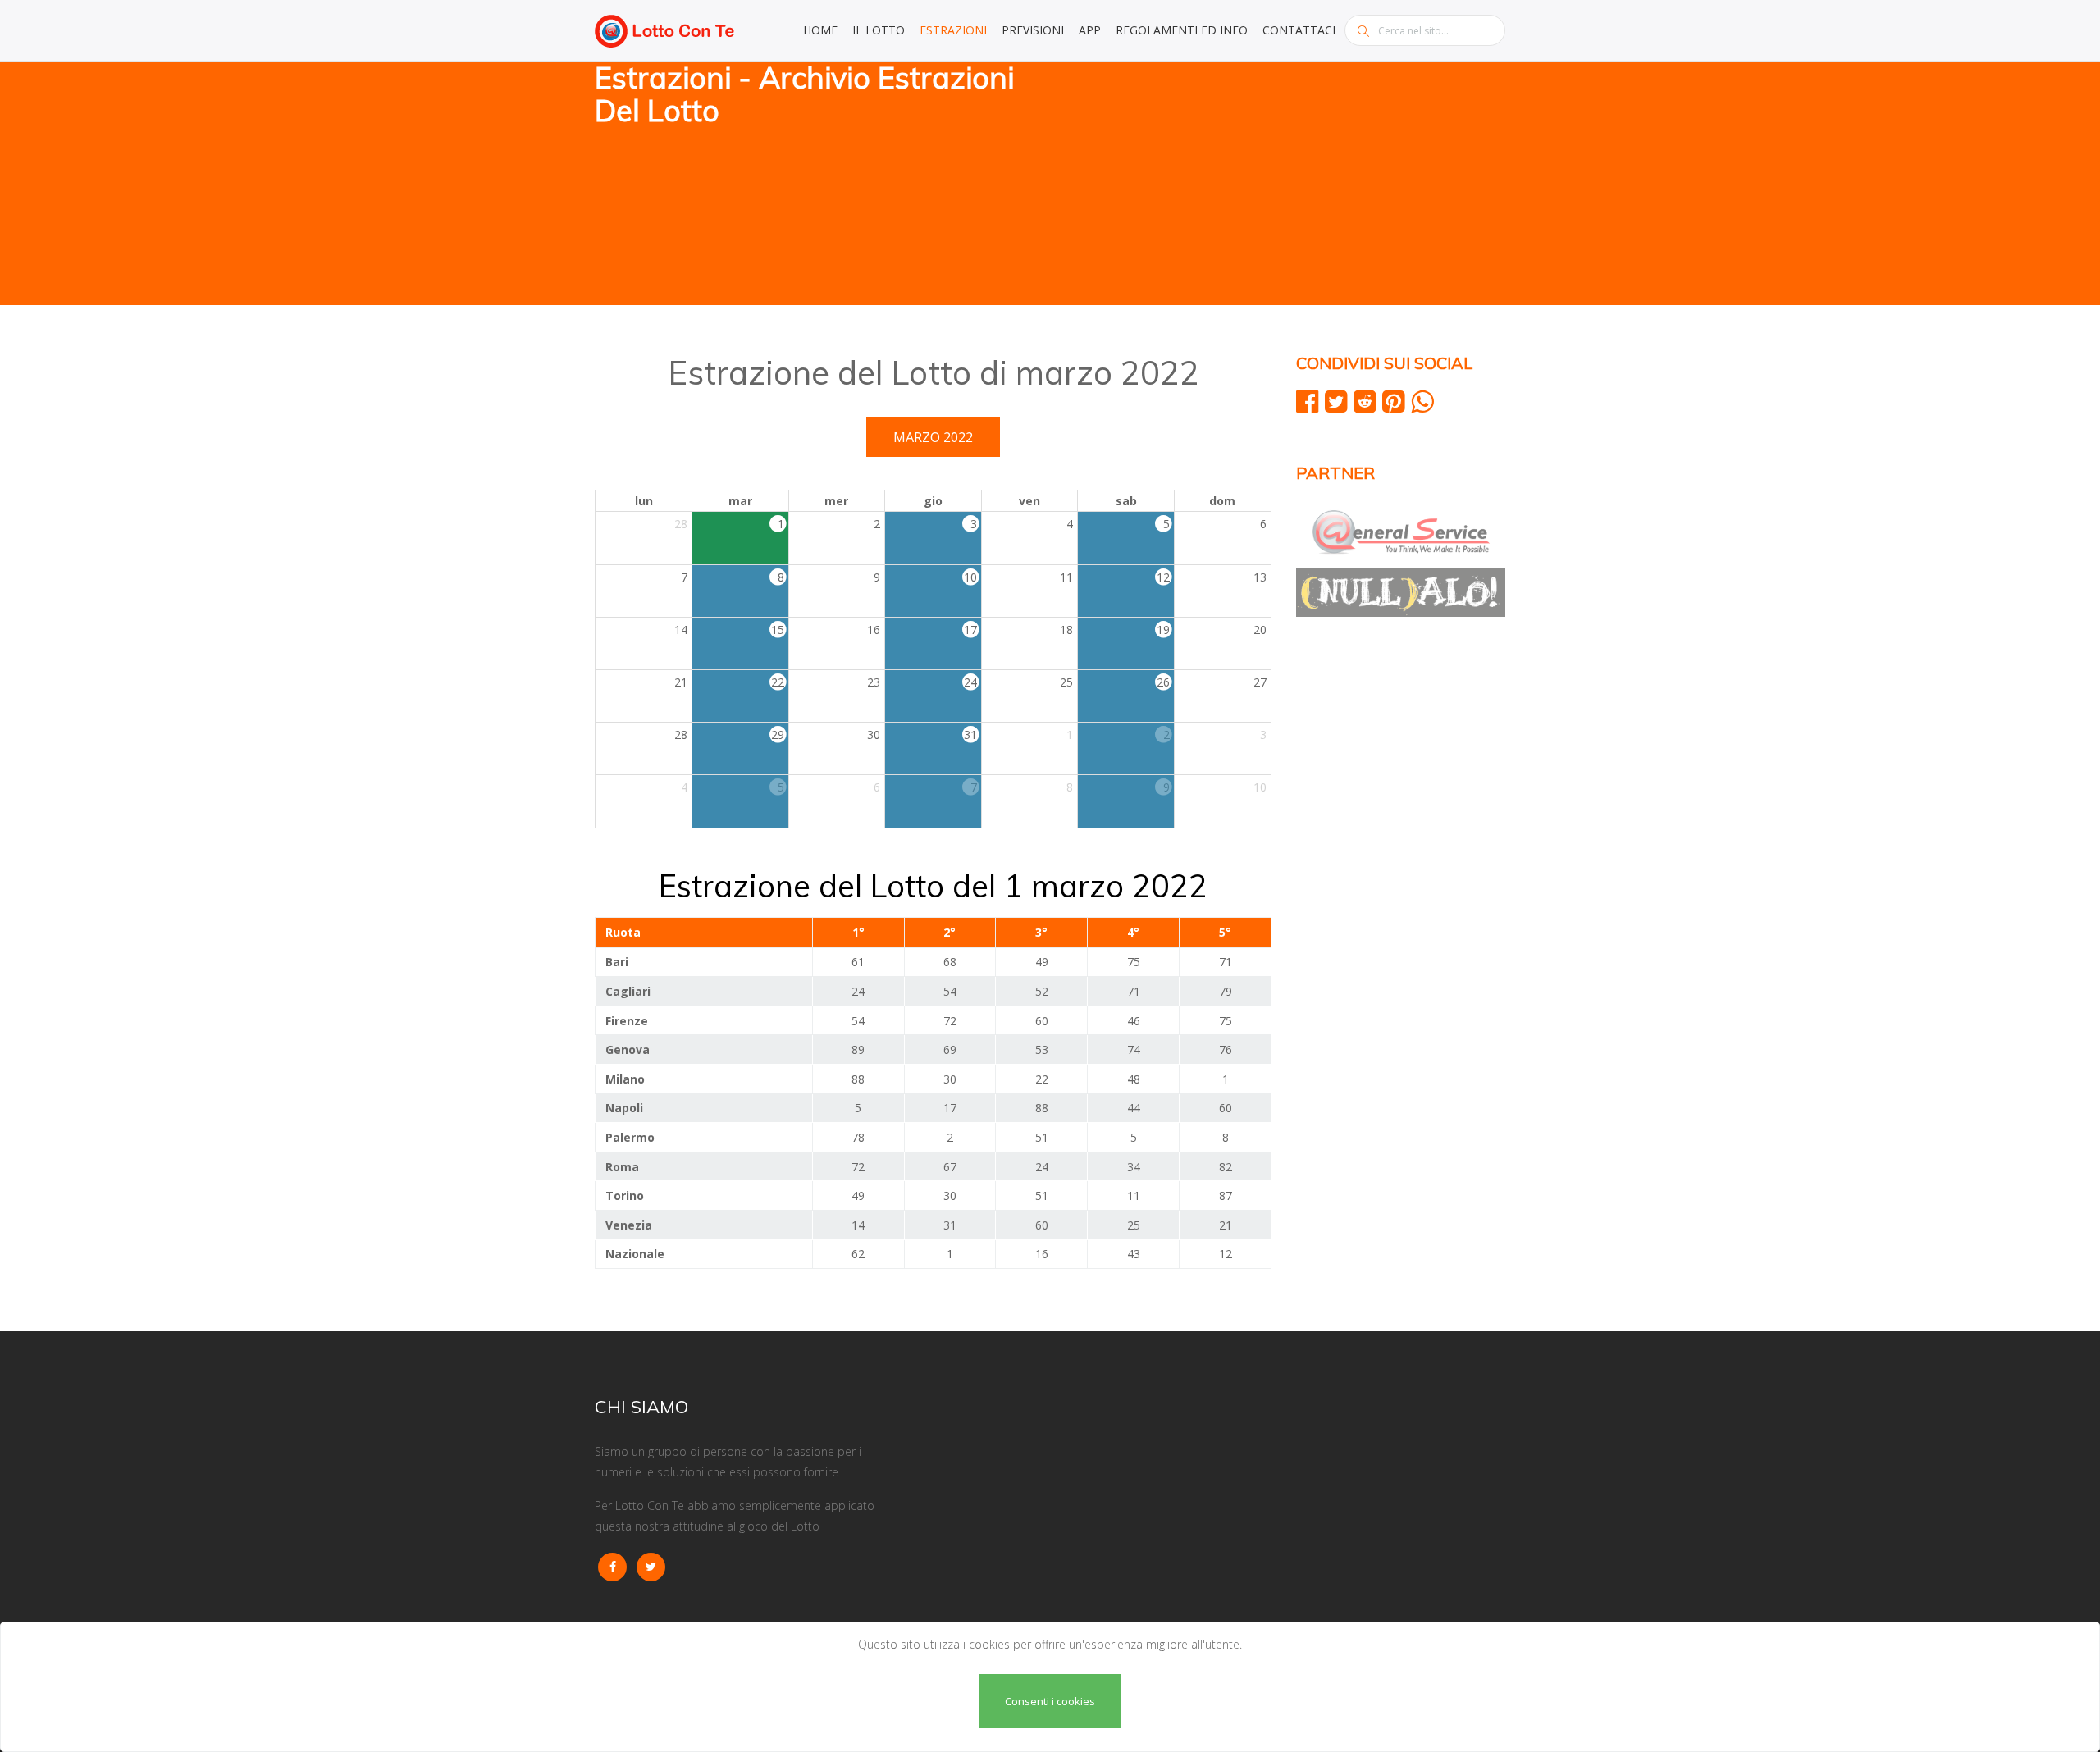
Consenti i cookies (1050, 1701)
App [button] (1090, 30)
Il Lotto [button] (879, 30)
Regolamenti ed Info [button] (1182, 30)
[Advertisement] (1284, 185)
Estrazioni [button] (953, 30)
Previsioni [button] (1033, 30)
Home (820, 30)
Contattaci (1299, 30)
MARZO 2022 (933, 437)
